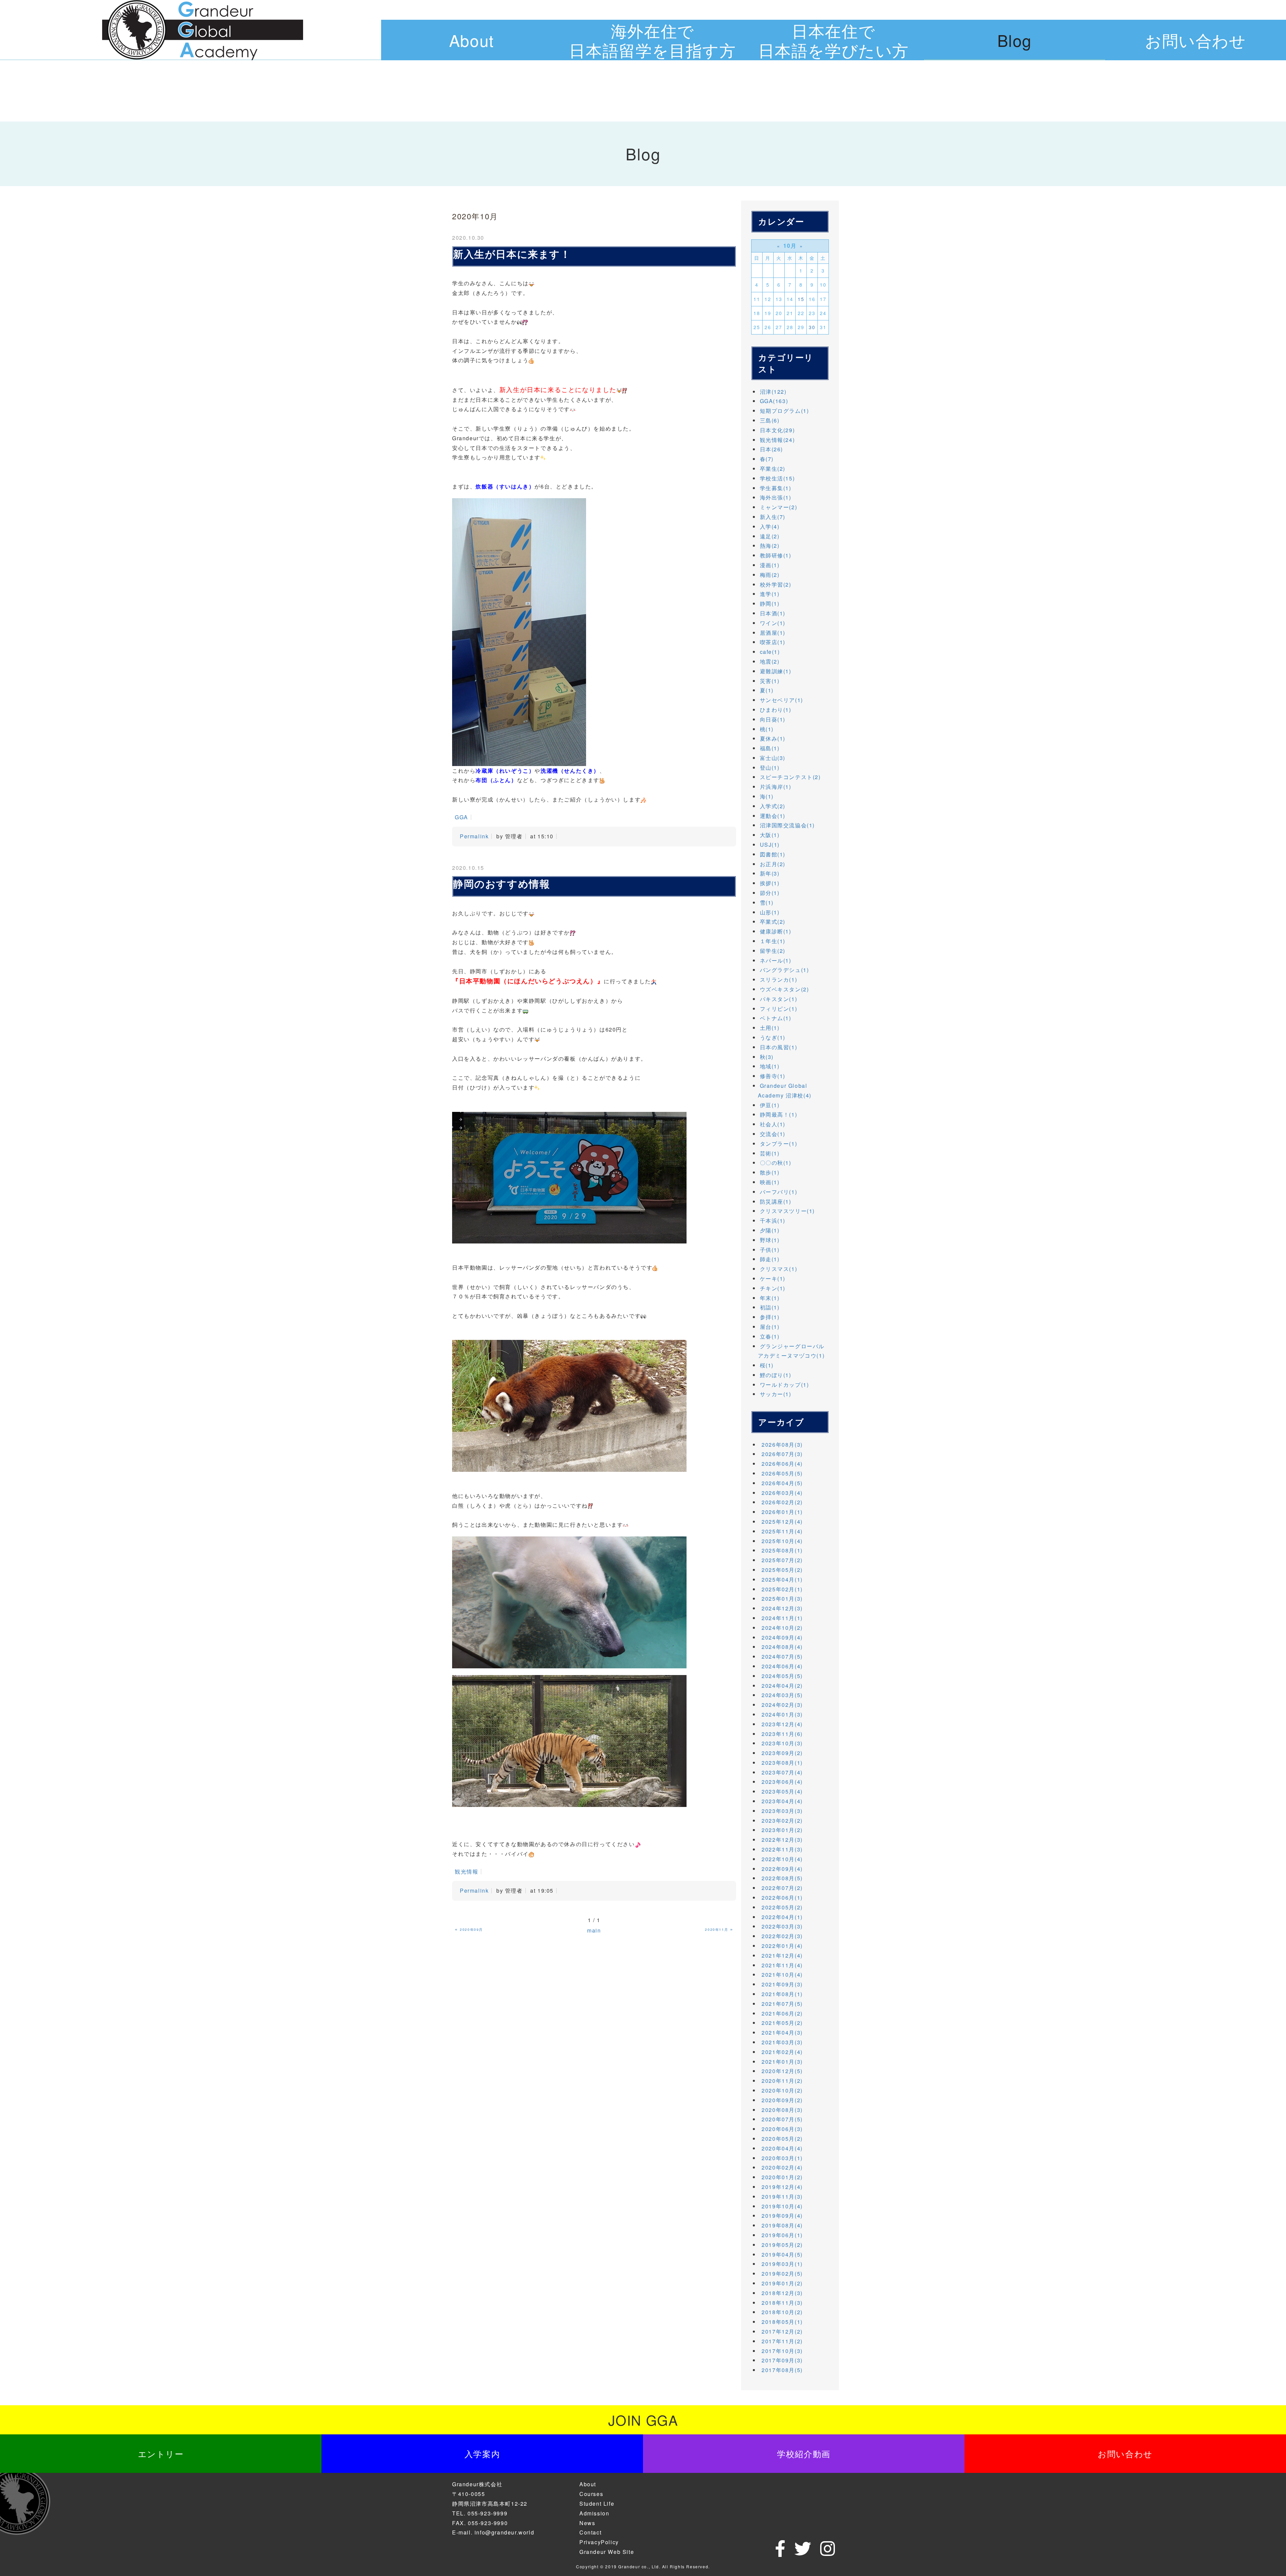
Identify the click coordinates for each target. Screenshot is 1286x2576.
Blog (1015, 40)
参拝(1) (770, 1317)
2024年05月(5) (782, 1676)
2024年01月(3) (782, 1714)
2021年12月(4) (782, 1955)
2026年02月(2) (782, 1502)
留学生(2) (773, 951)
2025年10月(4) (782, 1541)
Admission (594, 2513)
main (594, 1930)
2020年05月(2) (782, 2139)
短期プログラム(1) (784, 411)
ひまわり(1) (776, 710)
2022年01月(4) (782, 1946)
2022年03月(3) (782, 1926)
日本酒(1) (773, 613)
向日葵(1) (773, 719)
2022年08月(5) (782, 1878)
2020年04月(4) (782, 2148)
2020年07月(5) (782, 2119)
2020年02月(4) (782, 2167)
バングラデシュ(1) (784, 970)
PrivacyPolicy (599, 2542)
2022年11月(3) (782, 1849)
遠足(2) (770, 536)
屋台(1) (770, 1327)
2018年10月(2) (782, 2312)
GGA (461, 817)
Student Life (597, 2504)
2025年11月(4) (782, 1531)
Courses (591, 2494)
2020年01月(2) (782, 2177)
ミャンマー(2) (779, 507)
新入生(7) (773, 517)
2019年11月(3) (782, 2196)
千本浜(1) (773, 1221)
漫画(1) (770, 565)
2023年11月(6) (782, 1734)
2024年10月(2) (782, 1628)
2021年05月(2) (782, 2023)
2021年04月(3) (782, 2032)
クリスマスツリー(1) (788, 1211)
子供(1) (770, 1250)
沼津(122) (773, 392)
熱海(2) (770, 546)
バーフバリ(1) (779, 1192)
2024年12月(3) (782, 1608)
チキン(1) (773, 1288)
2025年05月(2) (782, 1570)
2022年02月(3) (782, 1936)
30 (812, 327)
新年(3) (770, 873)
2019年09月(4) (782, 2216)
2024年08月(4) (782, 1647)
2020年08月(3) (782, 2110)
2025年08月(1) (782, 1550)
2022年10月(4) (782, 1859)
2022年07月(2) (782, 1888)
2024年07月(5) (782, 1656)
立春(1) (770, 1336)
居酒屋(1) (773, 633)
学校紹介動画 (804, 2453)
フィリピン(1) (779, 1009)
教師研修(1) (776, 555)
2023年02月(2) (782, 1821)
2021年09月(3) (782, 1984)
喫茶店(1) (773, 642)
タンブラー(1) (779, 1144)
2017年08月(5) (782, 2370)
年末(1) (770, 1298)
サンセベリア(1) (781, 700)
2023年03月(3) (782, 1811)
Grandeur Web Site (607, 2552)
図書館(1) (773, 854)
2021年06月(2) (782, 2013)
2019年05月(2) (782, 2245)
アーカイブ (781, 1422)
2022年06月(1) (782, 1898)
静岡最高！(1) (779, 1114)
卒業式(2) (773, 922)
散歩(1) (770, 1172)
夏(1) (767, 690)
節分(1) (770, 893)
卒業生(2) (773, 469)
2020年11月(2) (782, 2081)
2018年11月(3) (782, 2303)
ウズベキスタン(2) (784, 989)
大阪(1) (770, 835)
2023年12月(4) (782, 1724)
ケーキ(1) (773, 1278)
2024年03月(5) (782, 1695)
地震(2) (770, 661)
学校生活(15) (777, 478)
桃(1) (767, 729)
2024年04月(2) (782, 1686)
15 (801, 299)
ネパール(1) (776, 960)
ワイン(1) (773, 623)
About (472, 40)
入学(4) (770, 526)
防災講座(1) (776, 1201)
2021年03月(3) (782, 2042)
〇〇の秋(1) (776, 1163)
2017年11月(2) (782, 2341)
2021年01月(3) (782, 2062)
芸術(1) (770, 1153)
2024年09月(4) (782, 1637)
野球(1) (770, 1240)
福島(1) (770, 748)
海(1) (767, 796)
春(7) (767, 459)
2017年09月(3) (782, 2360)
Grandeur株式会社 (477, 2484)
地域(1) (770, 1066)
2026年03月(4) (782, 1493)
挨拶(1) (770, 883)
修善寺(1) (773, 1076)
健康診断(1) (776, 931)
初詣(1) (770, 1307)
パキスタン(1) (779, 999)
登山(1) (770, 768)
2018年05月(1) (782, 2322)
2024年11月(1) (782, 1618)
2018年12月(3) (782, 2293)
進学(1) (770, 594)
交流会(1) (773, 1134)
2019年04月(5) (782, 2254)
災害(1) (770, 681)
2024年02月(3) (782, 1705)
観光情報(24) (777, 440)
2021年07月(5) (782, 2004)
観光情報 (467, 1871)
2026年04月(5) (782, 1483)
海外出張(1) (776, 497)
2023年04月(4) (782, 1801)
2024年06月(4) (782, 1666)
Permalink (474, 836)
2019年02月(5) (782, 2274)
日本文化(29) (777, 430)
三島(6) (770, 420)
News (587, 2523)
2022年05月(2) (782, 1907)
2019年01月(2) (782, 2283)
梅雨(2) (770, 575)
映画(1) (770, 1182)
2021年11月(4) (782, 1965)
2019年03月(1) (782, 2264)
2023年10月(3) (782, 1743)
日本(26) (772, 449)
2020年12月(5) (782, 2071)
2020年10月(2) (782, 2090)
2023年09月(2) (782, 1753)
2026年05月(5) (782, 1473)
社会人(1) (773, 1124)
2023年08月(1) (782, 1763)
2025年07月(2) (782, 1560)
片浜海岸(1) (776, 787)
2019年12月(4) (782, 2187)
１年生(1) (773, 941)
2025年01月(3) (782, 1599)
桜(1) (767, 1365)
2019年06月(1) (782, 2235)
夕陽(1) (770, 1230)
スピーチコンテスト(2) (790, 777)
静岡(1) (770, 603)
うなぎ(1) (773, 1037)
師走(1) (770, 1259)
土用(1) (770, 1028)
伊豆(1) (770, 1105)
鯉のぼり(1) (776, 1375)
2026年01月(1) (782, 1512)
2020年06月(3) (782, 2129)
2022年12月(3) (782, 1840)
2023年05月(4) (782, 1791)
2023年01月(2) (782, 1830)
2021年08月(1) (782, 1994)
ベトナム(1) (776, 1018)
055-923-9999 (487, 2513)
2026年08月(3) (782, 1445)
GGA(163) (774, 401)
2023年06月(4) (782, 1782)
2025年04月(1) (782, 1579)
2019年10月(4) (782, 2206)
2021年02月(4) (782, 2052)
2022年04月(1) (782, 1917)
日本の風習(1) (779, 1047)
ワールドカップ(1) (784, 1385)
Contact (590, 2532)
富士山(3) (773, 758)
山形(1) (770, 912)
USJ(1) (770, 845)
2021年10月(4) (782, 1975)
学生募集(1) (776, 488)
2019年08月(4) (782, 2225)
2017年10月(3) (782, 2351)
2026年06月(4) (782, 1464)
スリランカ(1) (779, 979)
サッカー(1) (776, 1394)
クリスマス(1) (779, 1269)
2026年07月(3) (782, 1454)
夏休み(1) (773, 738)
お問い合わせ (1196, 40)
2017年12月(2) (782, 2331)
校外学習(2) (776, 584)
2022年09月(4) (782, 1869)
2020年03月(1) (782, 2158)
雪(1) (767, 902)
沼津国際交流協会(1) (788, 825)
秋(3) (767, 1057)
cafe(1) (770, 652)
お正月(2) (773, 864)
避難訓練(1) (776, 671)
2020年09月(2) (782, 2100)
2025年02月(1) (782, 1589)
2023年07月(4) (782, 1772)
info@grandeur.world (504, 2532)
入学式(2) (773, 806)
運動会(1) (773, 816)
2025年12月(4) (782, 1522)
